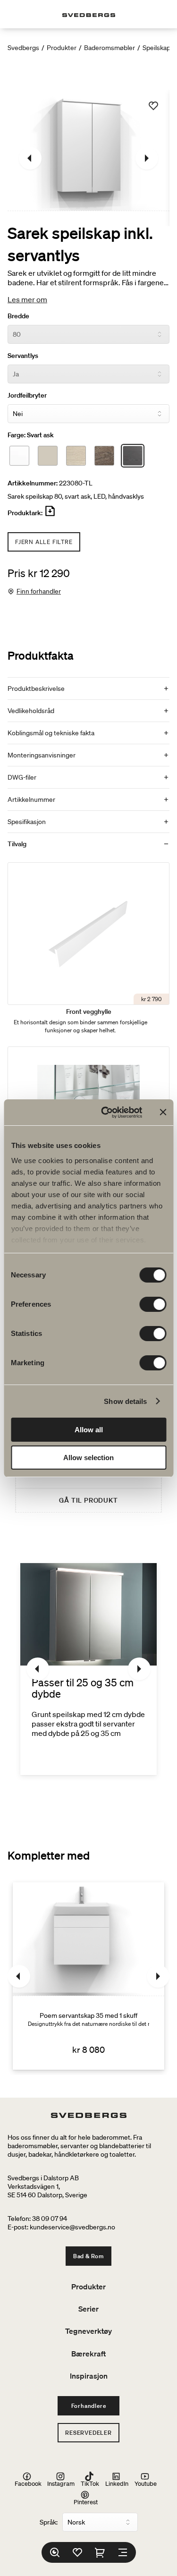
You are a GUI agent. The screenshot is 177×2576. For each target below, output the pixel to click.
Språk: (49, 2522)
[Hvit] (19, 456)
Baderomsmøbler (110, 48)
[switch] (153, 1304)
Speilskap (156, 48)
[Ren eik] (76, 456)
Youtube (146, 2483)
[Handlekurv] (100, 2552)
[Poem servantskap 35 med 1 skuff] (88, 1976)
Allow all (89, 1430)
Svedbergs (23, 48)
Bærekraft (88, 2354)
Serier (88, 2309)
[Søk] (55, 2552)
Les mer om (27, 299)
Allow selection (88, 1458)
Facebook (28, 2483)
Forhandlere (89, 2406)
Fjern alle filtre (44, 542)
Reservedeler (88, 2433)
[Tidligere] (30, 158)
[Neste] (147, 158)
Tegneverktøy (88, 2331)
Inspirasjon (89, 2376)
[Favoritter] (77, 2552)
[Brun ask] (104, 456)
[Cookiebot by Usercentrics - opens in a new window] (105, 1113)
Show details (125, 1401)
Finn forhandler (39, 591)
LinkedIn (117, 2483)
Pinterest (86, 2502)
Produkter (62, 48)
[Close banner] (163, 1112)
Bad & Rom (88, 2256)
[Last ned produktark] (50, 515)
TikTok (90, 2483)
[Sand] (48, 456)
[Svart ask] (133, 456)
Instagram (61, 2483)
